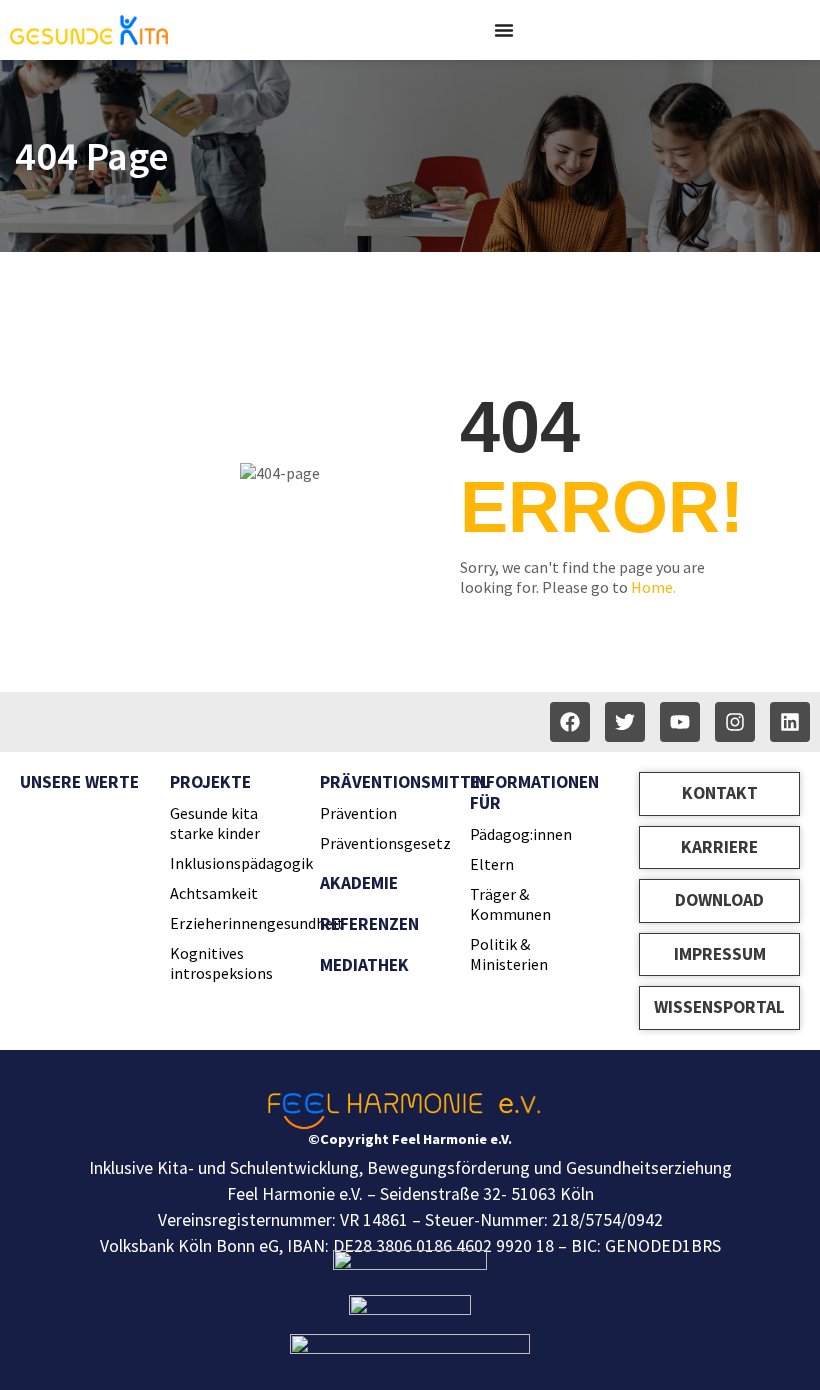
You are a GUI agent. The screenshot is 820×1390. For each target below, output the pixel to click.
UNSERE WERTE (79, 782)
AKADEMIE (359, 883)
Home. (653, 587)
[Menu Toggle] (504, 30)
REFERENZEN (369, 924)
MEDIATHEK (364, 965)
